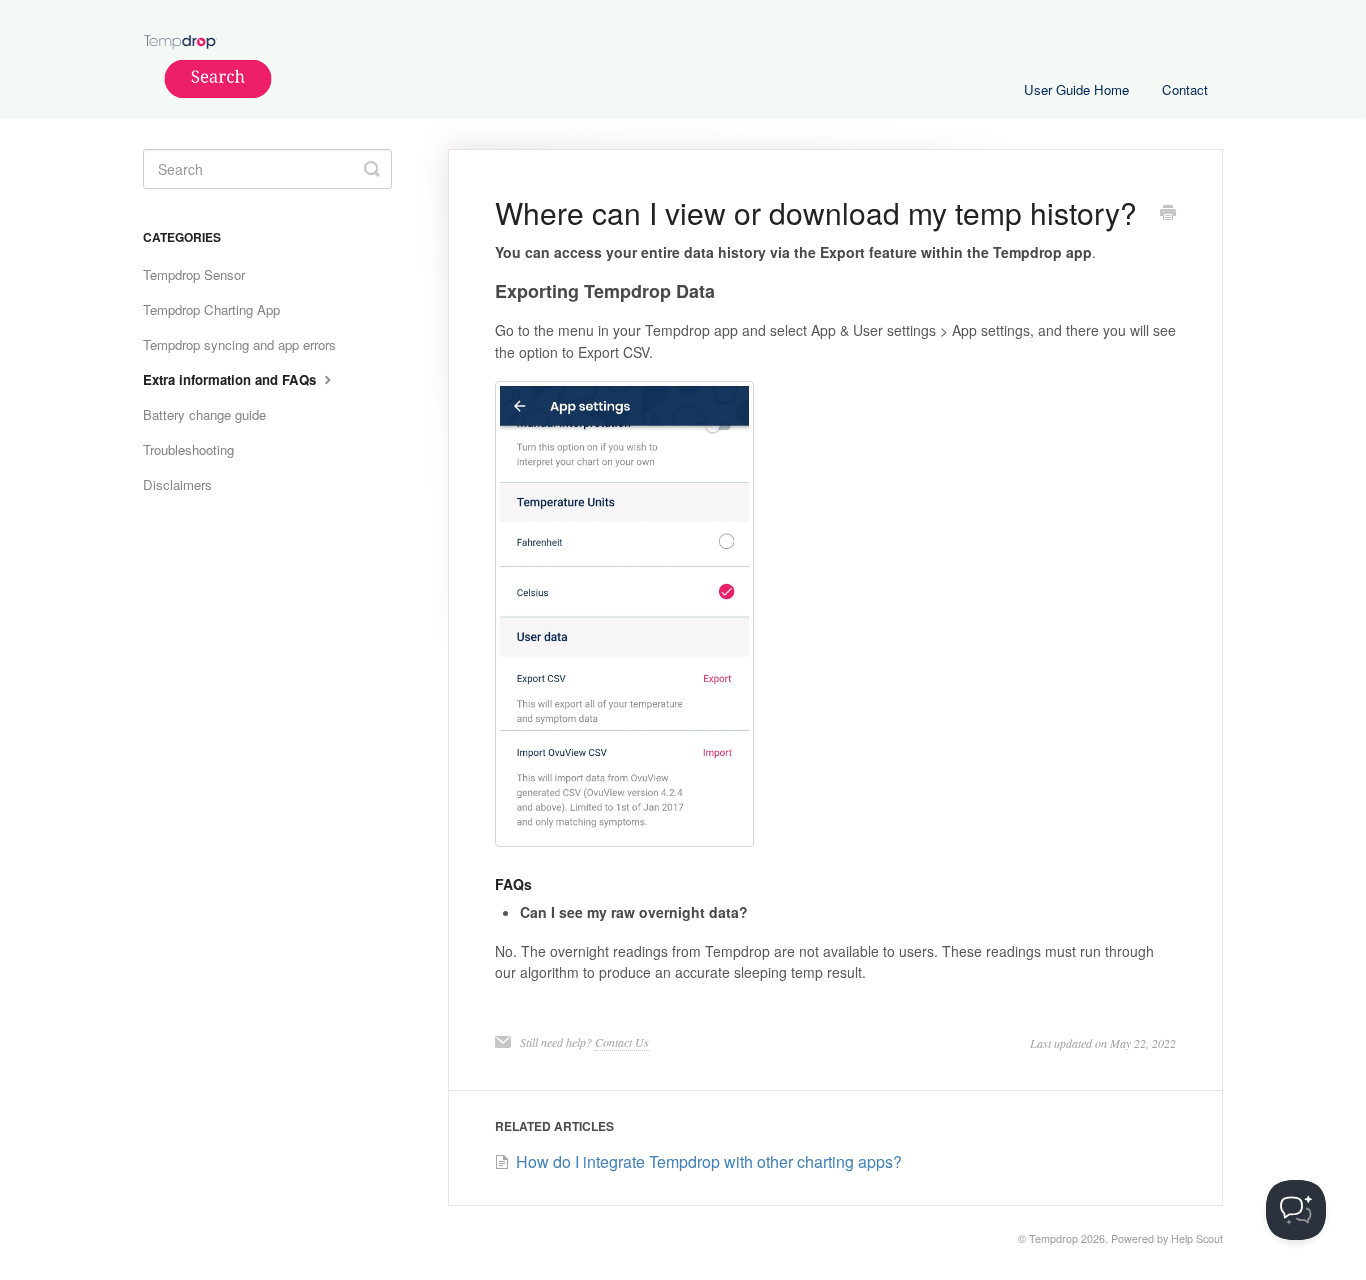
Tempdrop (1053, 1238)
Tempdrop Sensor (194, 274)
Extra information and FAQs (231, 379)
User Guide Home (1076, 89)
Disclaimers (177, 484)
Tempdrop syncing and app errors (239, 344)
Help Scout (1197, 1238)
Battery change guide (204, 414)
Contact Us (622, 1042)
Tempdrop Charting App (211, 309)
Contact (1185, 89)
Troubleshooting (188, 449)
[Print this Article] (1168, 214)
